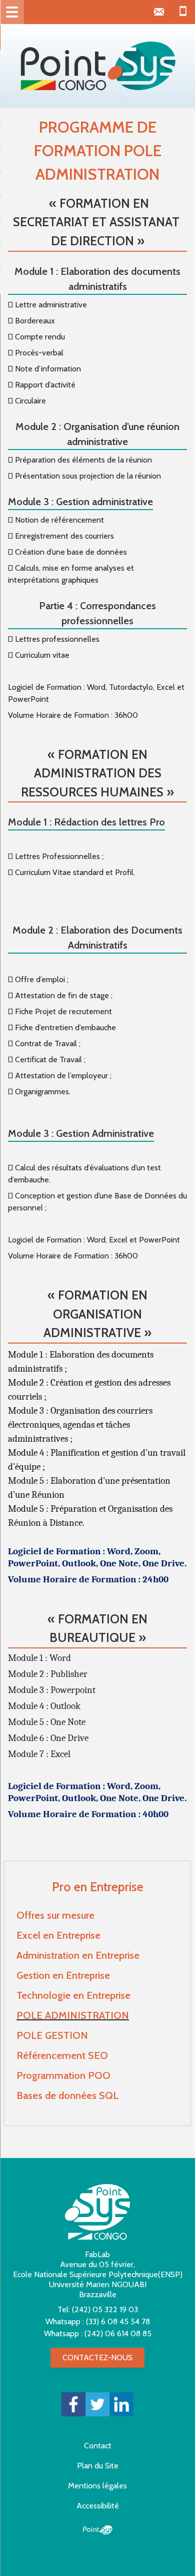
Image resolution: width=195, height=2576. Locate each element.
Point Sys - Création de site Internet (98, 2530)
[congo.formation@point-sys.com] (159, 12)
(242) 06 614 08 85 (118, 2333)
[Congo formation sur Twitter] (97, 2404)
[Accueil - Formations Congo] (97, 66)
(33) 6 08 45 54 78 (118, 2321)
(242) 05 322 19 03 (105, 2309)
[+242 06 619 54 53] (183, 12)
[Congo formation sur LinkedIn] (121, 2404)
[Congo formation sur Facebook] (73, 2404)
